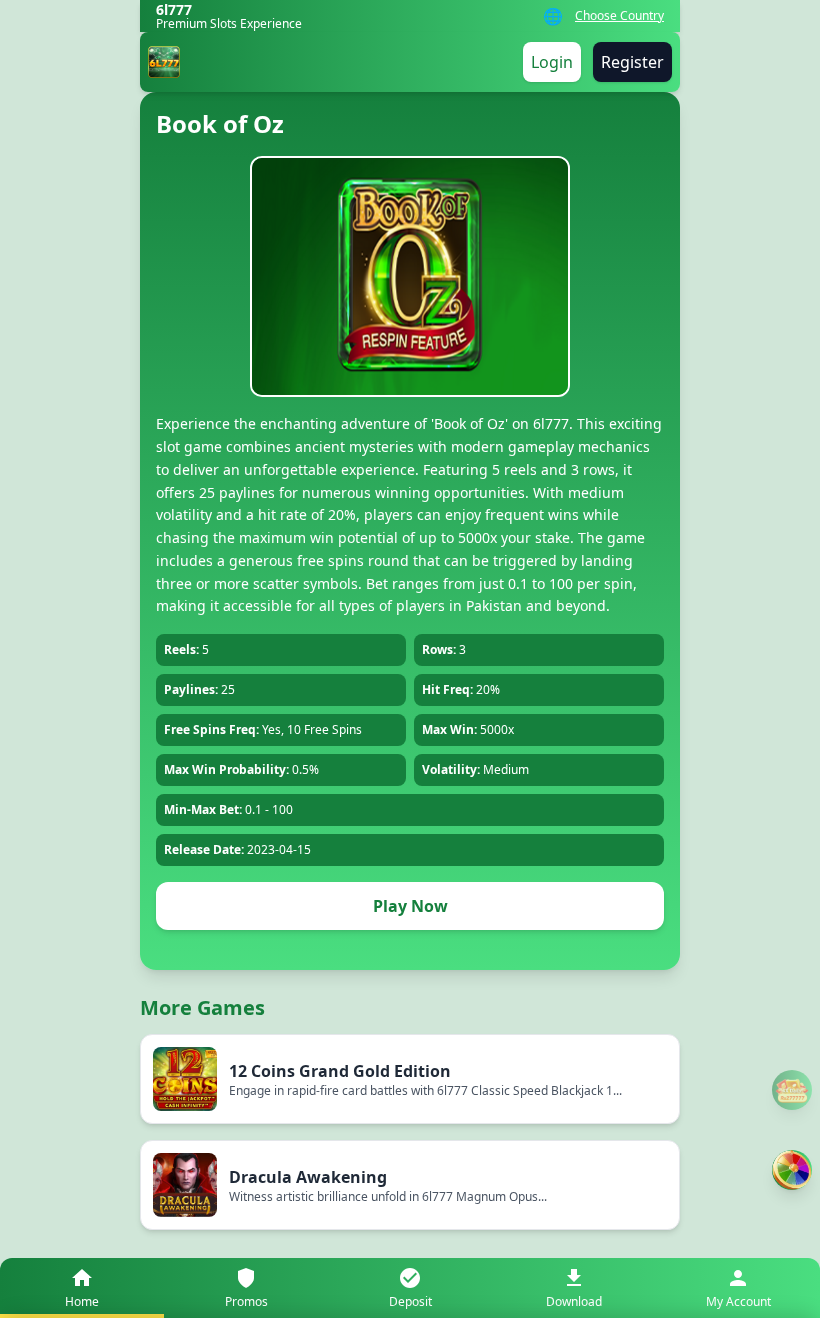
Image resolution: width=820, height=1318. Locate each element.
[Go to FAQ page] (792, 1090)
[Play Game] (792, 1170)
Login (552, 62)
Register (632, 62)
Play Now (410, 906)
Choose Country (619, 16)
